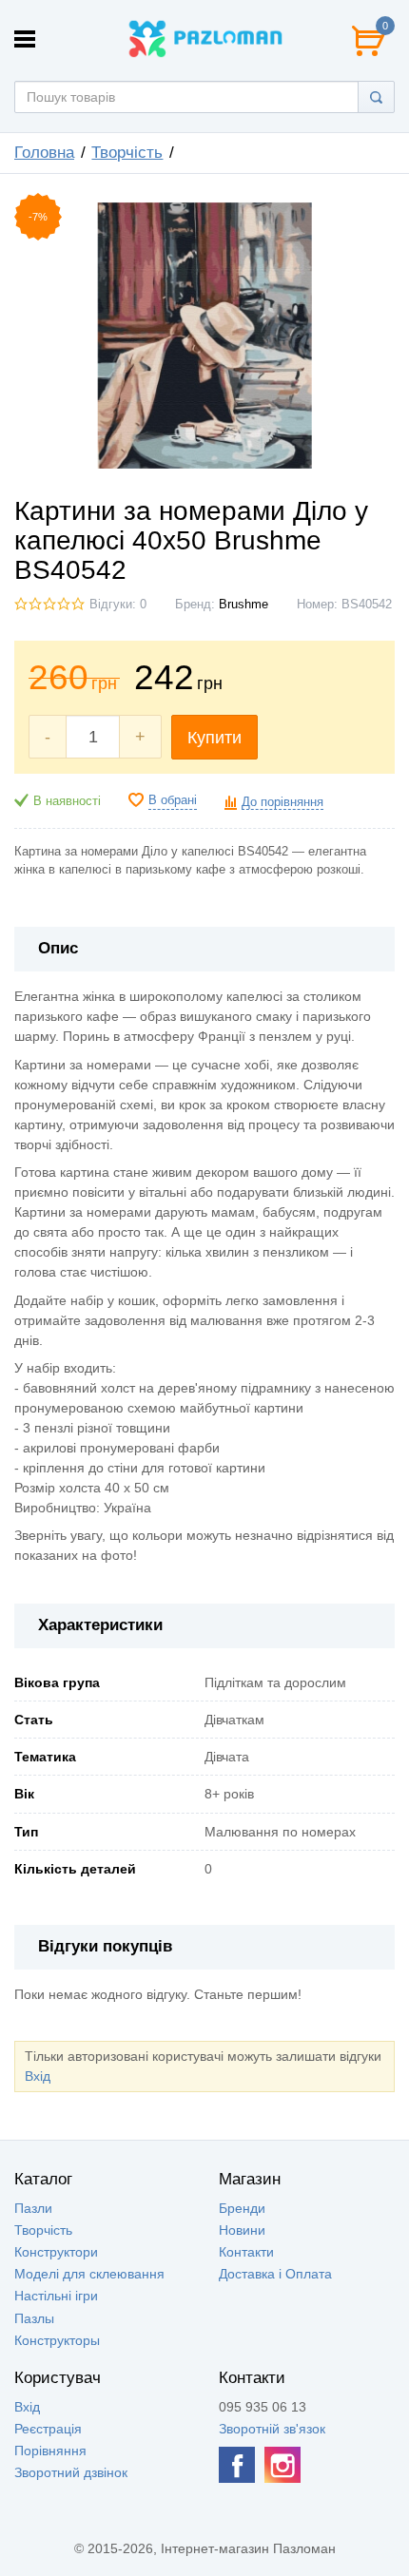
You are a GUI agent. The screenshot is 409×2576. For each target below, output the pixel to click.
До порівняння (282, 802)
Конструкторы (57, 2340)
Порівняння (50, 2451)
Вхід (38, 2076)
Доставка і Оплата (275, 2274)
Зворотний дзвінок (71, 2472)
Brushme (243, 605)
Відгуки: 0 (118, 605)
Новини (242, 2230)
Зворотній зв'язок (272, 2429)
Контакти (246, 2252)
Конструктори (56, 2252)
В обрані (173, 800)
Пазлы (34, 2318)
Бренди (242, 2208)
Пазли (33, 2208)
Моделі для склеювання (89, 2274)
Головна (44, 153)
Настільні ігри (56, 2296)
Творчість (127, 153)
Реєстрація (48, 2429)
